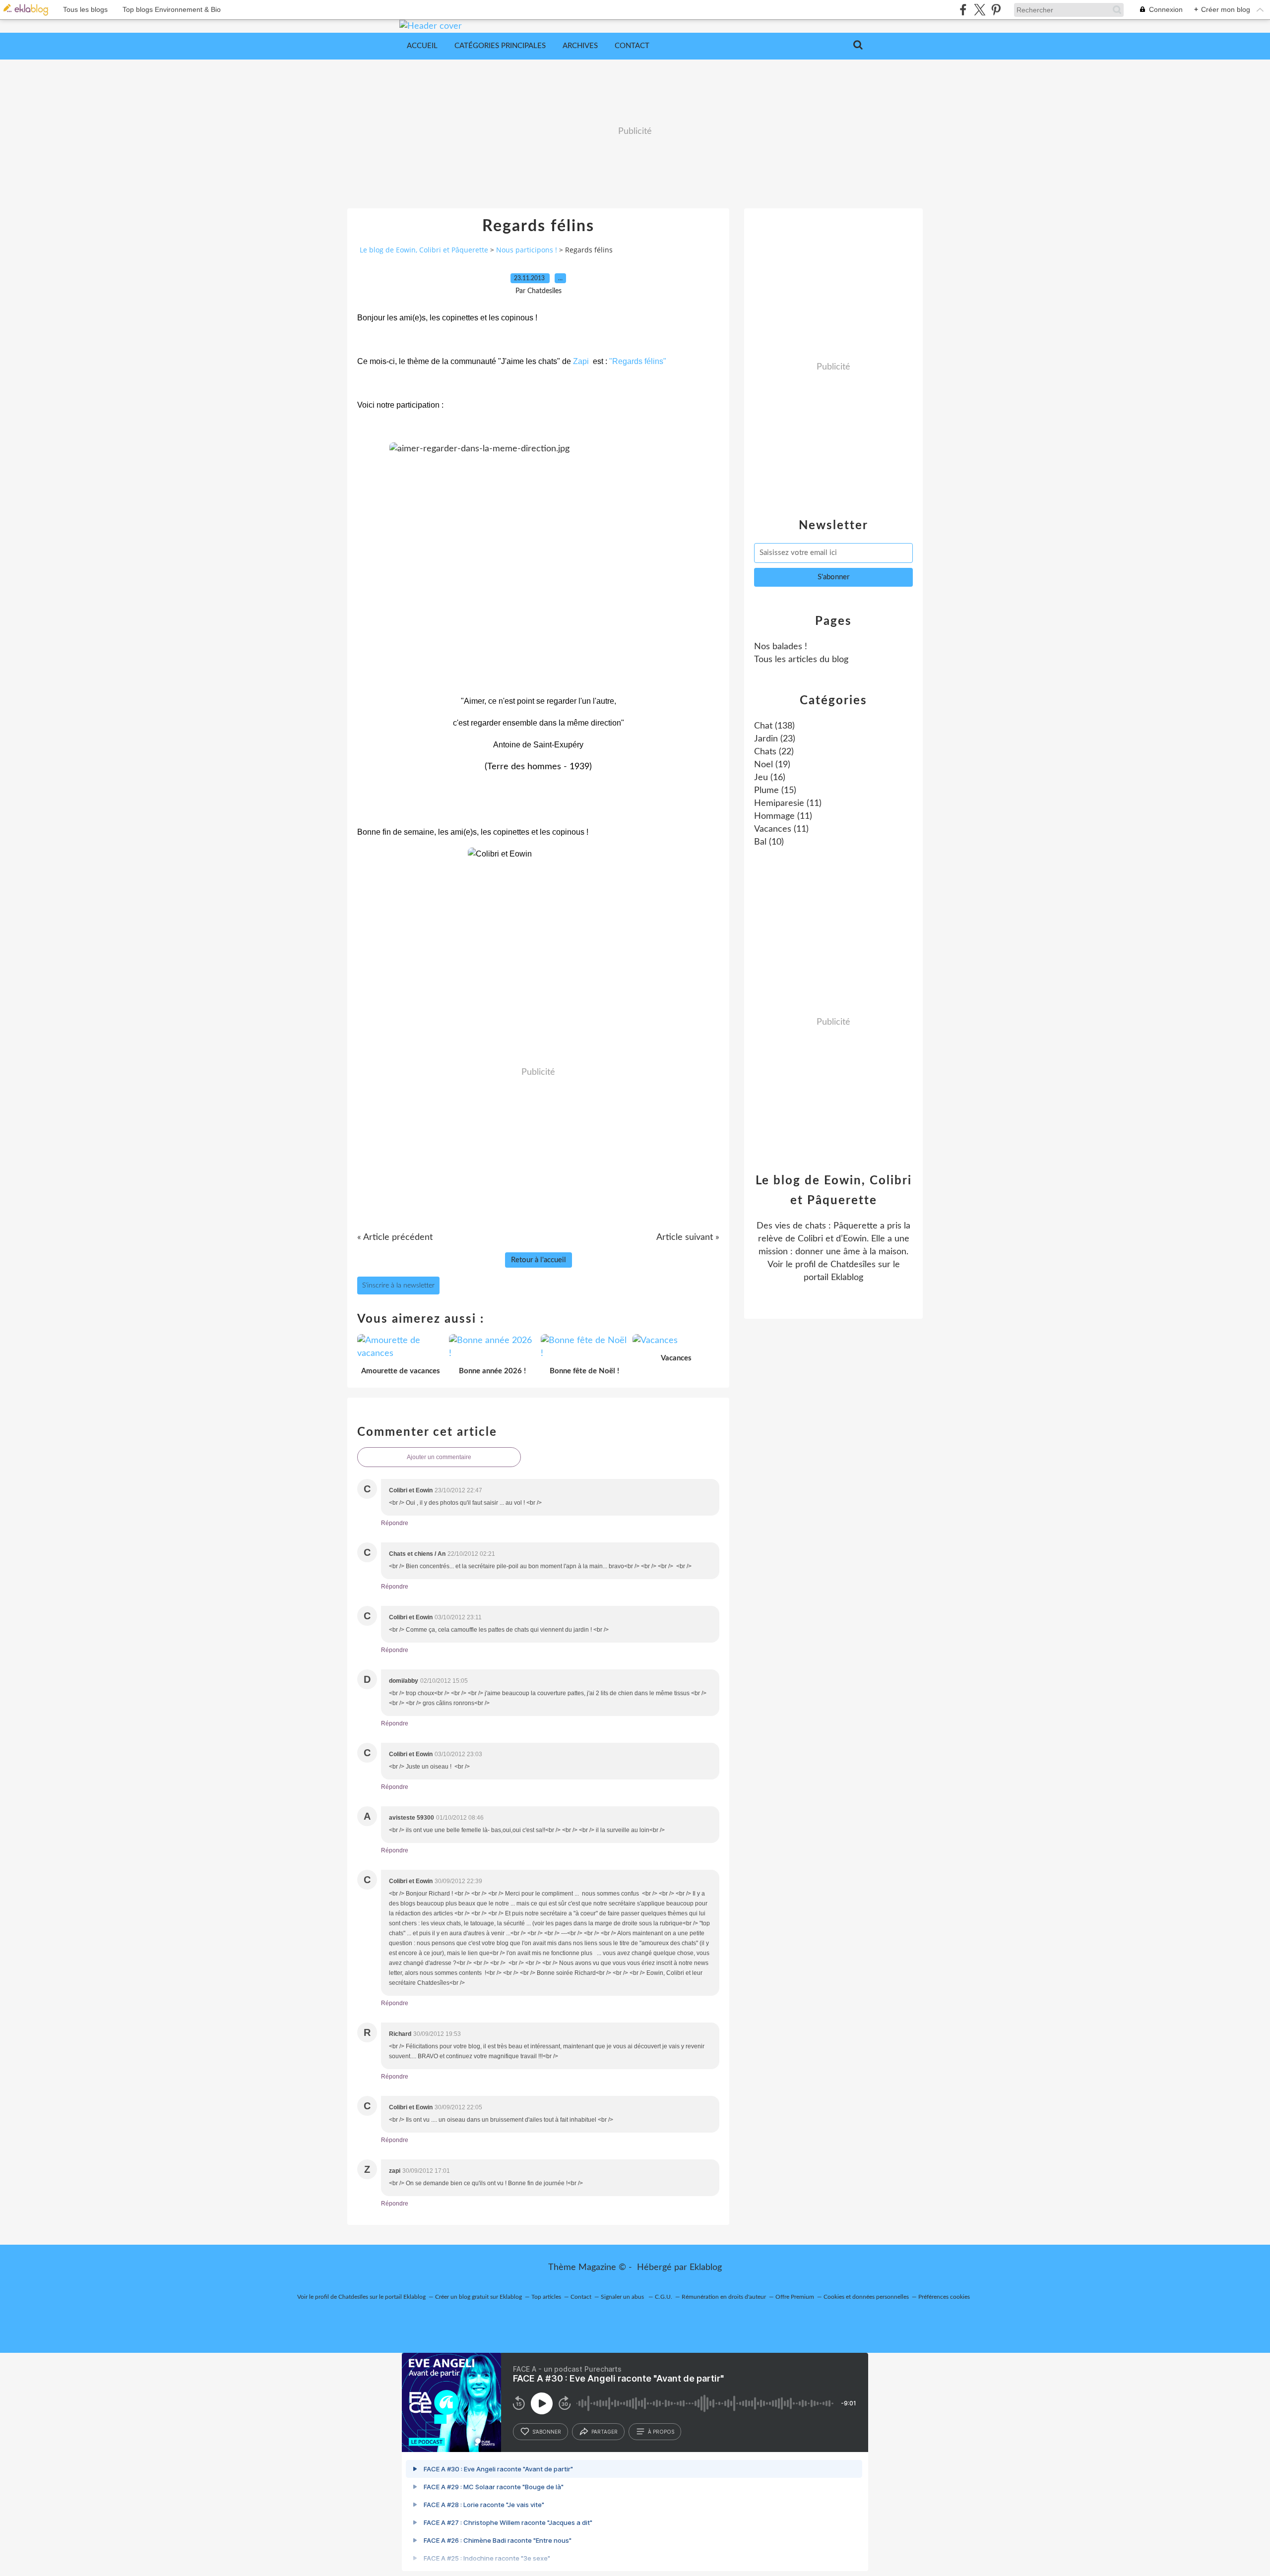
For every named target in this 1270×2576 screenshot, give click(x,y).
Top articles (546, 2297)
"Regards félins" (638, 361)
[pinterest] (996, 10)
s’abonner (547, 2432)
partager (604, 2432)
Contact (632, 46)
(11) (788, 803)
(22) (774, 752)
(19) (772, 765)
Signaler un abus (623, 2297)
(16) (770, 778)
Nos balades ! (781, 647)
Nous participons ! (527, 250)
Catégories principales (500, 46)
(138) (774, 726)
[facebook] (963, 10)
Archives (580, 46)
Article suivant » (688, 1237)
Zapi (581, 361)
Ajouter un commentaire (439, 1457)
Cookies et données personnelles (866, 2297)
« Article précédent (395, 1237)
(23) (775, 739)
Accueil (422, 46)
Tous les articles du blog (801, 660)
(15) (775, 791)
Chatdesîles (853, 1265)
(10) (769, 842)
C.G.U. (664, 2297)
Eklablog (706, 2268)
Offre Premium (795, 2297)
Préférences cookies (944, 2297)
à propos (661, 2432)
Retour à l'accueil (539, 1260)
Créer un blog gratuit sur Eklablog (478, 2297)
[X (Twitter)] (980, 10)
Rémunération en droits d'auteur (724, 2297)
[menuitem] (422, 46)
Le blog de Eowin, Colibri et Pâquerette (424, 250)
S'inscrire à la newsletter (398, 1286)
